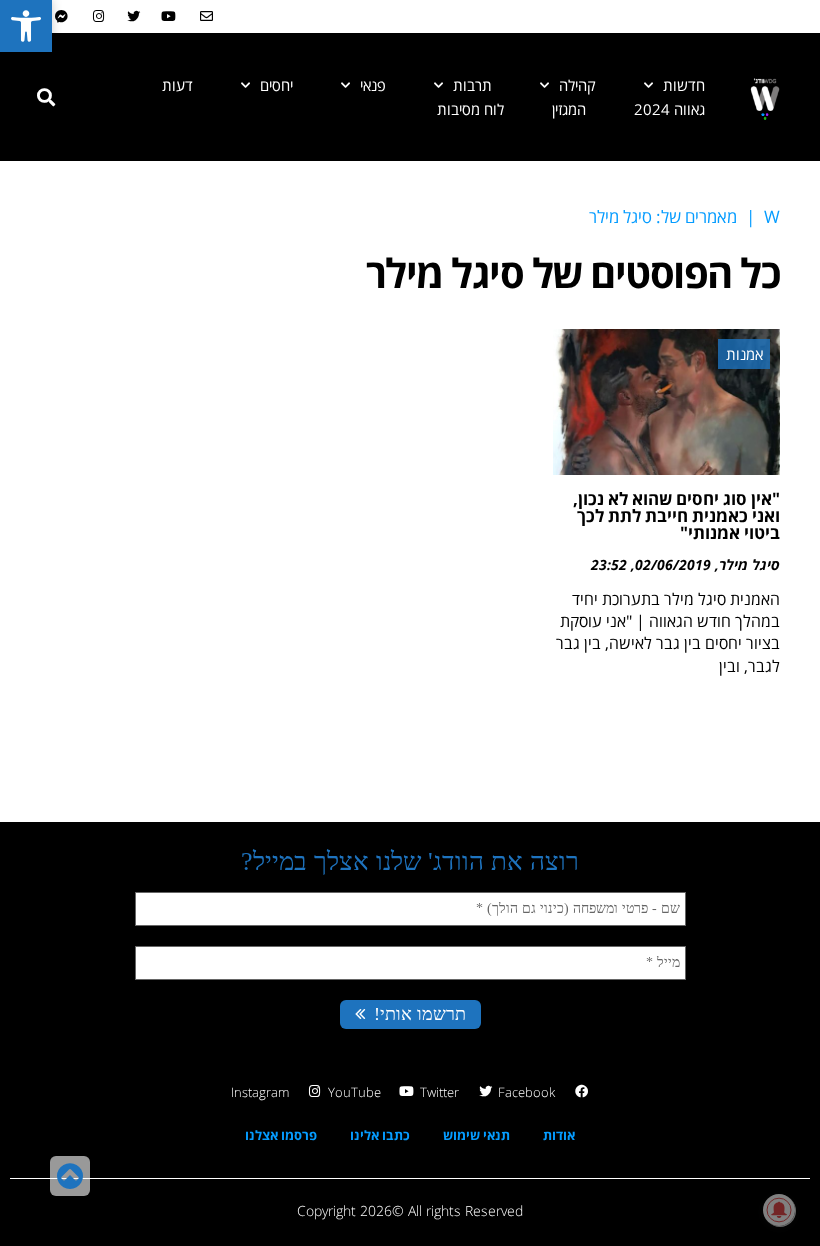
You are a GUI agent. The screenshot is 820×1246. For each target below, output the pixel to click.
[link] (26, 26)
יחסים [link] (276, 85)
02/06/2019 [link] (673, 564)
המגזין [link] (569, 109)
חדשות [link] (684, 85)
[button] (46, 97)
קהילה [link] (577, 85)
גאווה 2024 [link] (669, 109)
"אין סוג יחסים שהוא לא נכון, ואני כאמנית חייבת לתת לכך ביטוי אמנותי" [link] (676, 515)
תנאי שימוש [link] (476, 1135)
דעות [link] (177, 85)
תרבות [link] (472, 85)
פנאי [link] (373, 85)
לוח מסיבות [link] (470, 109)
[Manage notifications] (779, 1210)
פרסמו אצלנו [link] (281, 1135)
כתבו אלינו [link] (380, 1135)
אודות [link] (559, 1135)
